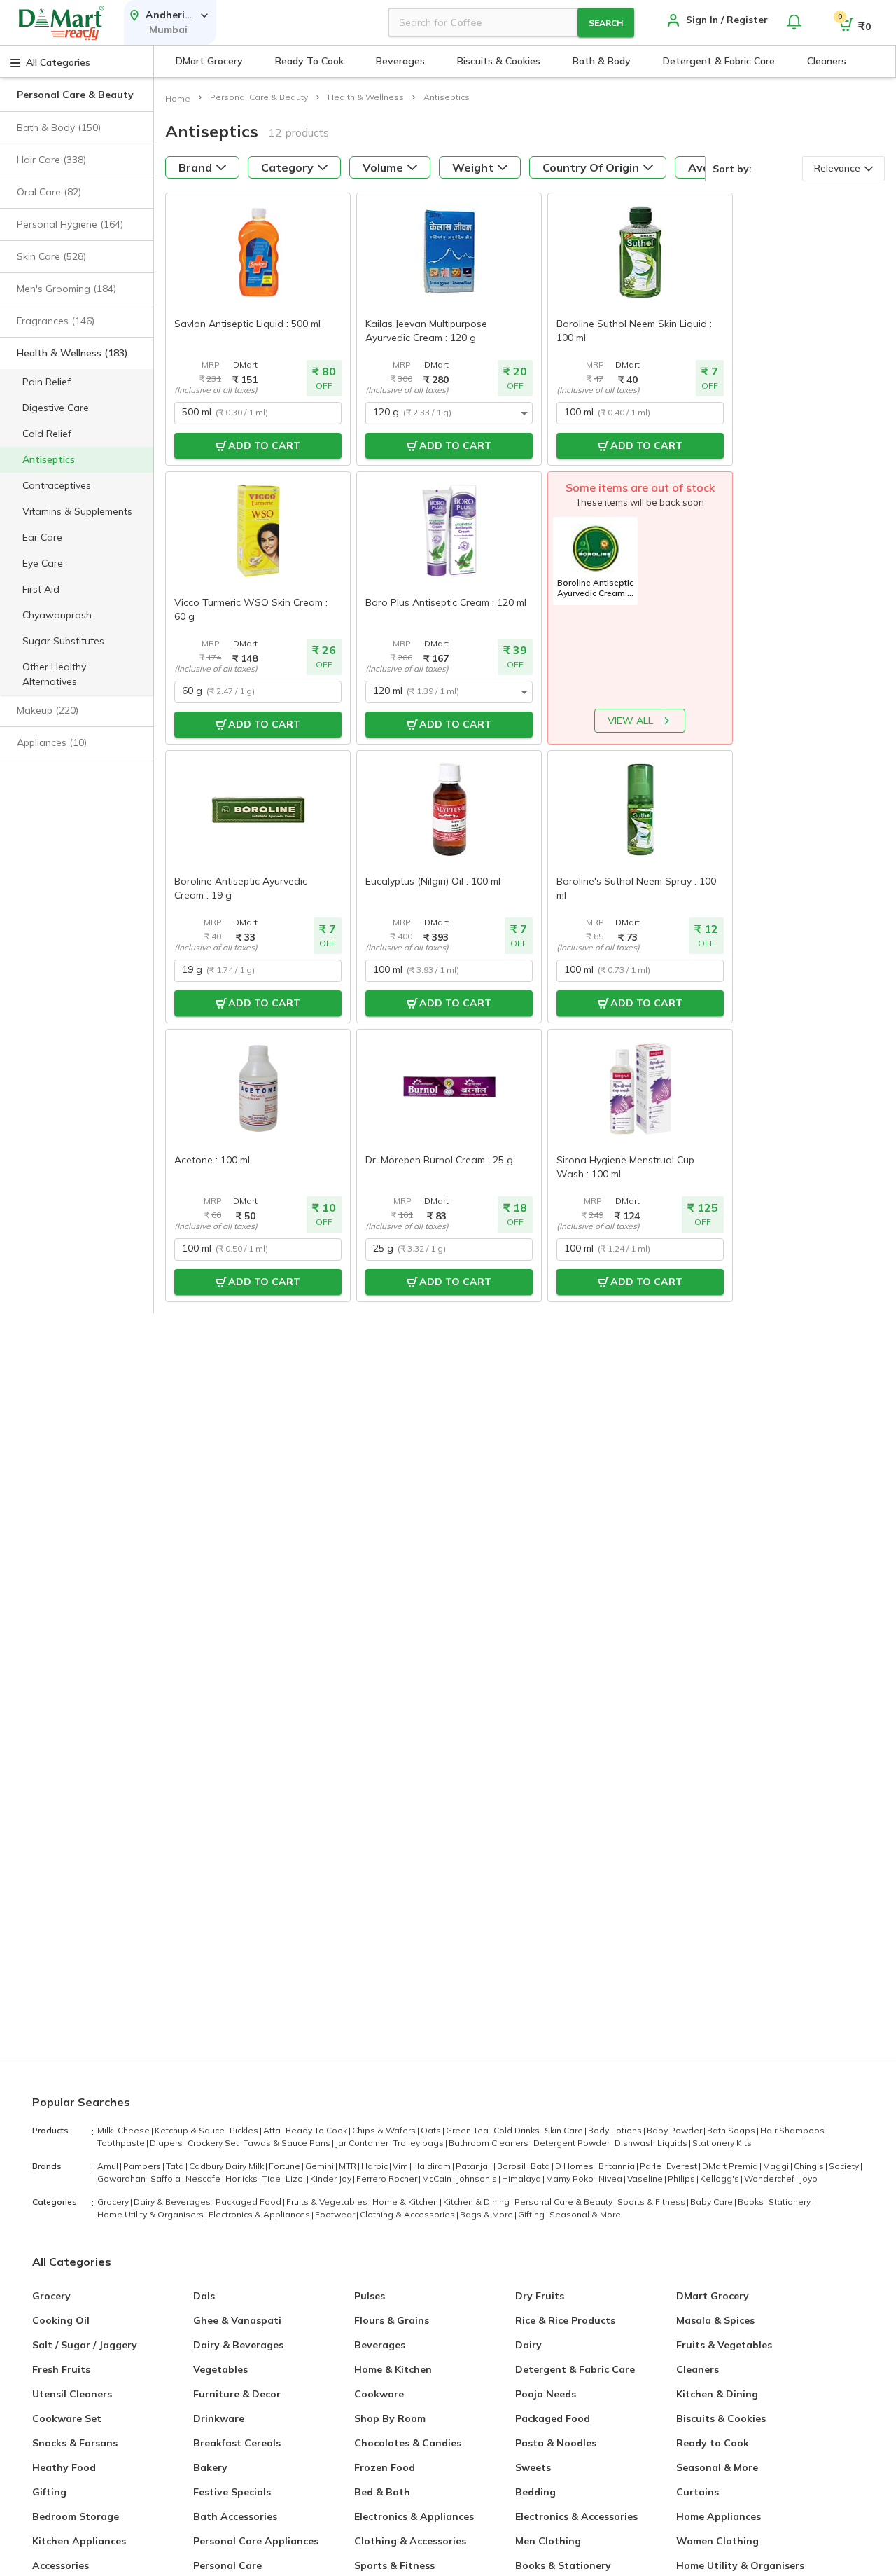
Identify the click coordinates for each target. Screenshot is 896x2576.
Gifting (533, 2214)
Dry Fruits (540, 2296)
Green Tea (469, 2130)
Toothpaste (123, 2143)
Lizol (297, 2179)
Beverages (380, 2345)
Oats (433, 2130)
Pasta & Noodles (556, 2443)
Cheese (135, 2130)
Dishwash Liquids (653, 2143)
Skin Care (566, 2130)
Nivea (612, 2179)
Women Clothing (717, 2541)
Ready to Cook (713, 2443)
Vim (402, 2166)
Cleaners (698, 2369)
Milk (107, 2130)
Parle (652, 2166)
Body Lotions (617, 2130)
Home (178, 98)
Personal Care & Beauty (565, 2202)
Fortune (286, 2166)
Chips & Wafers (386, 2130)
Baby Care (713, 2202)
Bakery (210, 2467)
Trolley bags (420, 2143)
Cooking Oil (61, 2320)
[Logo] (62, 23)
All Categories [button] (58, 62)
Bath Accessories (235, 2516)
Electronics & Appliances (261, 2214)
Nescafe (205, 2179)
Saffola (167, 2179)
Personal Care (227, 2565)
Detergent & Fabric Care (575, 2369)
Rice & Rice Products (565, 2320)
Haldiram (434, 2166)
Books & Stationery (563, 2565)
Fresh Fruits (61, 2369)
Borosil (513, 2166)
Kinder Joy (332, 2179)
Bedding (535, 2492)
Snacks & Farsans (75, 2443)
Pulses (370, 2296)
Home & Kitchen (407, 2202)
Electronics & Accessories (576, 2516)
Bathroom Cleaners (490, 2143)
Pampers (144, 2166)
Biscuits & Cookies (721, 2418)
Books (752, 2202)
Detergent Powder (573, 2143)
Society (846, 2166)
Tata (177, 2166)
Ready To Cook (318, 2130)
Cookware (379, 2394)
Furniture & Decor (237, 2394)
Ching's (811, 2166)
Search (606, 23)
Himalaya (523, 2179)
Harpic (376, 2166)
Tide (273, 2179)
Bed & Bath (382, 2492)
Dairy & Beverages (174, 2202)
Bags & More (488, 2214)
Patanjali (476, 2166)
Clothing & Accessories (409, 2214)
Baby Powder (676, 2130)
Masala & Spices (715, 2320)
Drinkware (219, 2418)
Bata (542, 2166)
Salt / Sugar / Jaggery (85, 2345)
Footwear (337, 2214)
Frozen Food (385, 2467)
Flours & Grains (392, 2320)
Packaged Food (250, 2202)
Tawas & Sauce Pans (289, 2143)
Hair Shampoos (794, 2130)
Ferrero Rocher (388, 2179)
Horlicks (243, 2179)
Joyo (808, 2179)
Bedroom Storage (76, 2516)
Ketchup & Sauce (191, 2130)
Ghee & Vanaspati (237, 2320)
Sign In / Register (727, 20)
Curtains (698, 2492)
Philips (683, 2179)
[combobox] (258, 413)
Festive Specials (232, 2492)
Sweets (533, 2467)
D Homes (576, 2166)
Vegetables (220, 2369)
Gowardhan (123, 2179)
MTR (349, 2166)
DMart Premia (732, 2166)
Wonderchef (771, 2179)
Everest (684, 2166)
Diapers (168, 2143)
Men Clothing (548, 2541)
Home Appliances (719, 2516)
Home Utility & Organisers (152, 2214)
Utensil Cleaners (72, 2394)
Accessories (61, 2565)
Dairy (528, 2345)
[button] (77, 128)
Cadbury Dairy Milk (228, 2166)
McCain (439, 2179)
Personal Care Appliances (256, 2541)
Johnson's (478, 2179)
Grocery (115, 2202)
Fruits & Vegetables (329, 2202)
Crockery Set (215, 2143)
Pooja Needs (546, 2394)
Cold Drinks (518, 2130)
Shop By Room (390, 2418)
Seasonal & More (585, 2214)
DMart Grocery (713, 2296)
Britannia (618, 2166)
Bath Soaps (733, 2130)
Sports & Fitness (653, 2202)
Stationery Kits (722, 2143)
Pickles (246, 2130)
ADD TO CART (264, 445)
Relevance (837, 168)
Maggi (778, 2166)
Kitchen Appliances (79, 2541)
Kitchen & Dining (478, 2202)
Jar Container (364, 2143)
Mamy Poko (572, 2179)
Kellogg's (721, 2179)
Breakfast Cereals (237, 2443)
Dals (204, 2296)
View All (630, 721)
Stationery (791, 2202)
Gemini (321, 2166)
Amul (110, 2166)
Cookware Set (67, 2418)
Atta (274, 2130)
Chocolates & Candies (408, 2443)
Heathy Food (64, 2467)
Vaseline (647, 2179)
